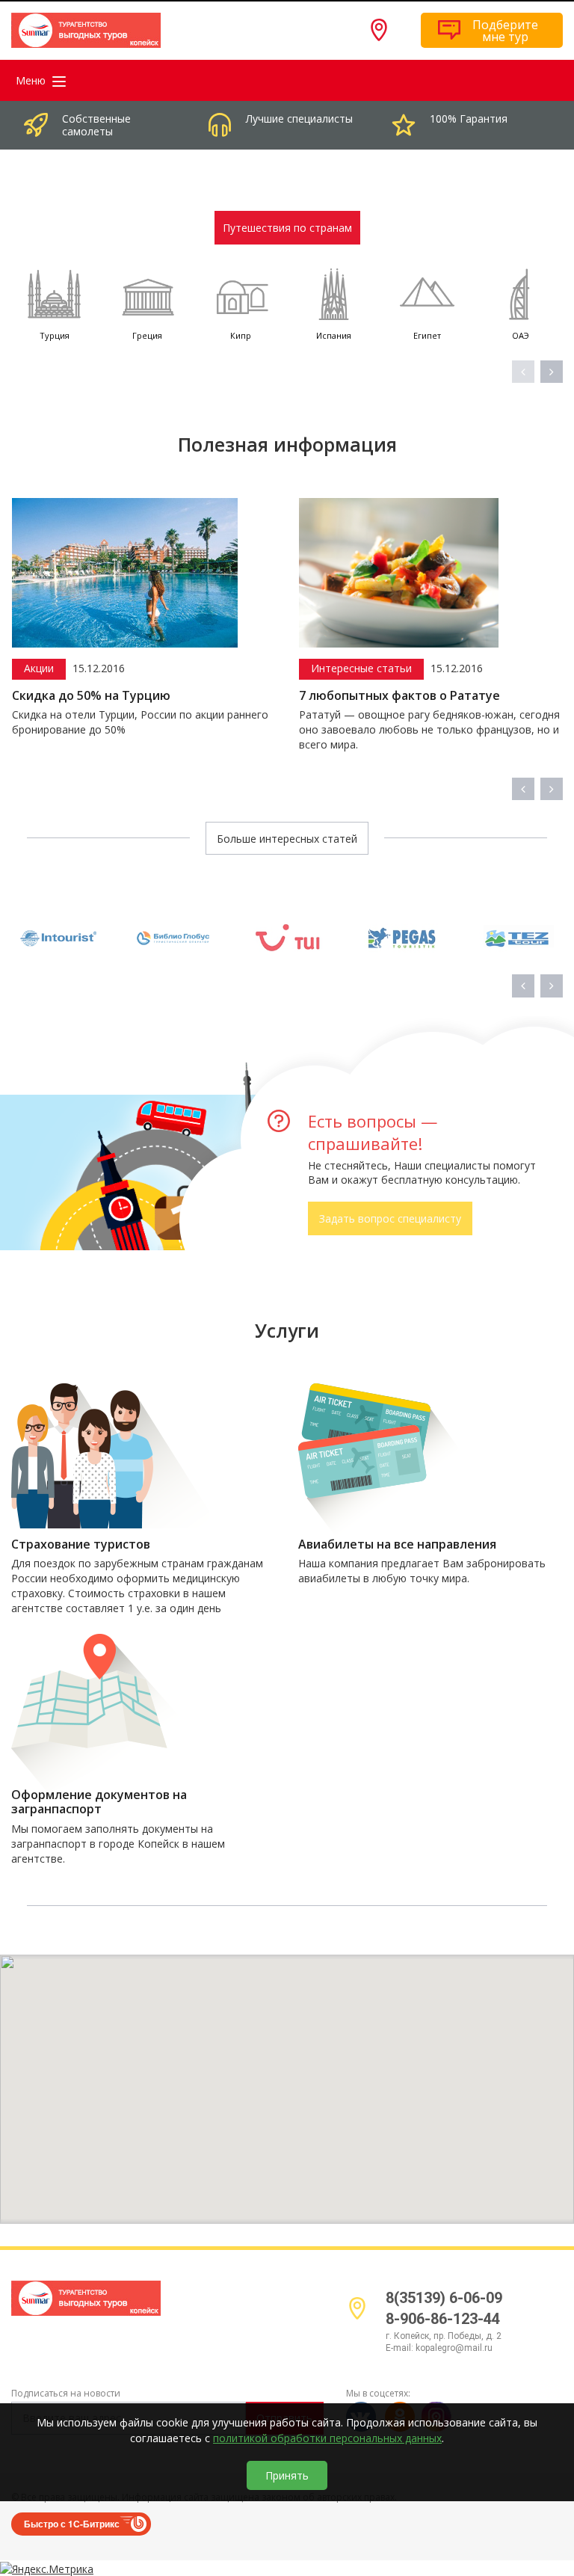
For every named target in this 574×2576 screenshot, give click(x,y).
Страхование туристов (81, 1544)
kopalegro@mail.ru (454, 2348)
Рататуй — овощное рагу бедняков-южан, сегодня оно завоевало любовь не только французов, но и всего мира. (429, 729)
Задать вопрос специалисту (390, 1218)
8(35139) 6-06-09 (444, 2298)
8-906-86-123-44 (443, 2319)
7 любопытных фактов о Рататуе (399, 696)
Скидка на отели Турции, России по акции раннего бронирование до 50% (140, 722)
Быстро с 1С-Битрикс (72, 2524)
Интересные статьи (361, 668)
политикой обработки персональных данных (327, 2438)
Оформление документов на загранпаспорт (99, 1802)
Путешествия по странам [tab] (287, 228)
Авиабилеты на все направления (397, 1544)
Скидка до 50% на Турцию (91, 696)
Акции (39, 668)
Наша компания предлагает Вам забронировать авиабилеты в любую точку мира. (422, 1571)
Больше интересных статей (287, 839)
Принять (287, 2475)
